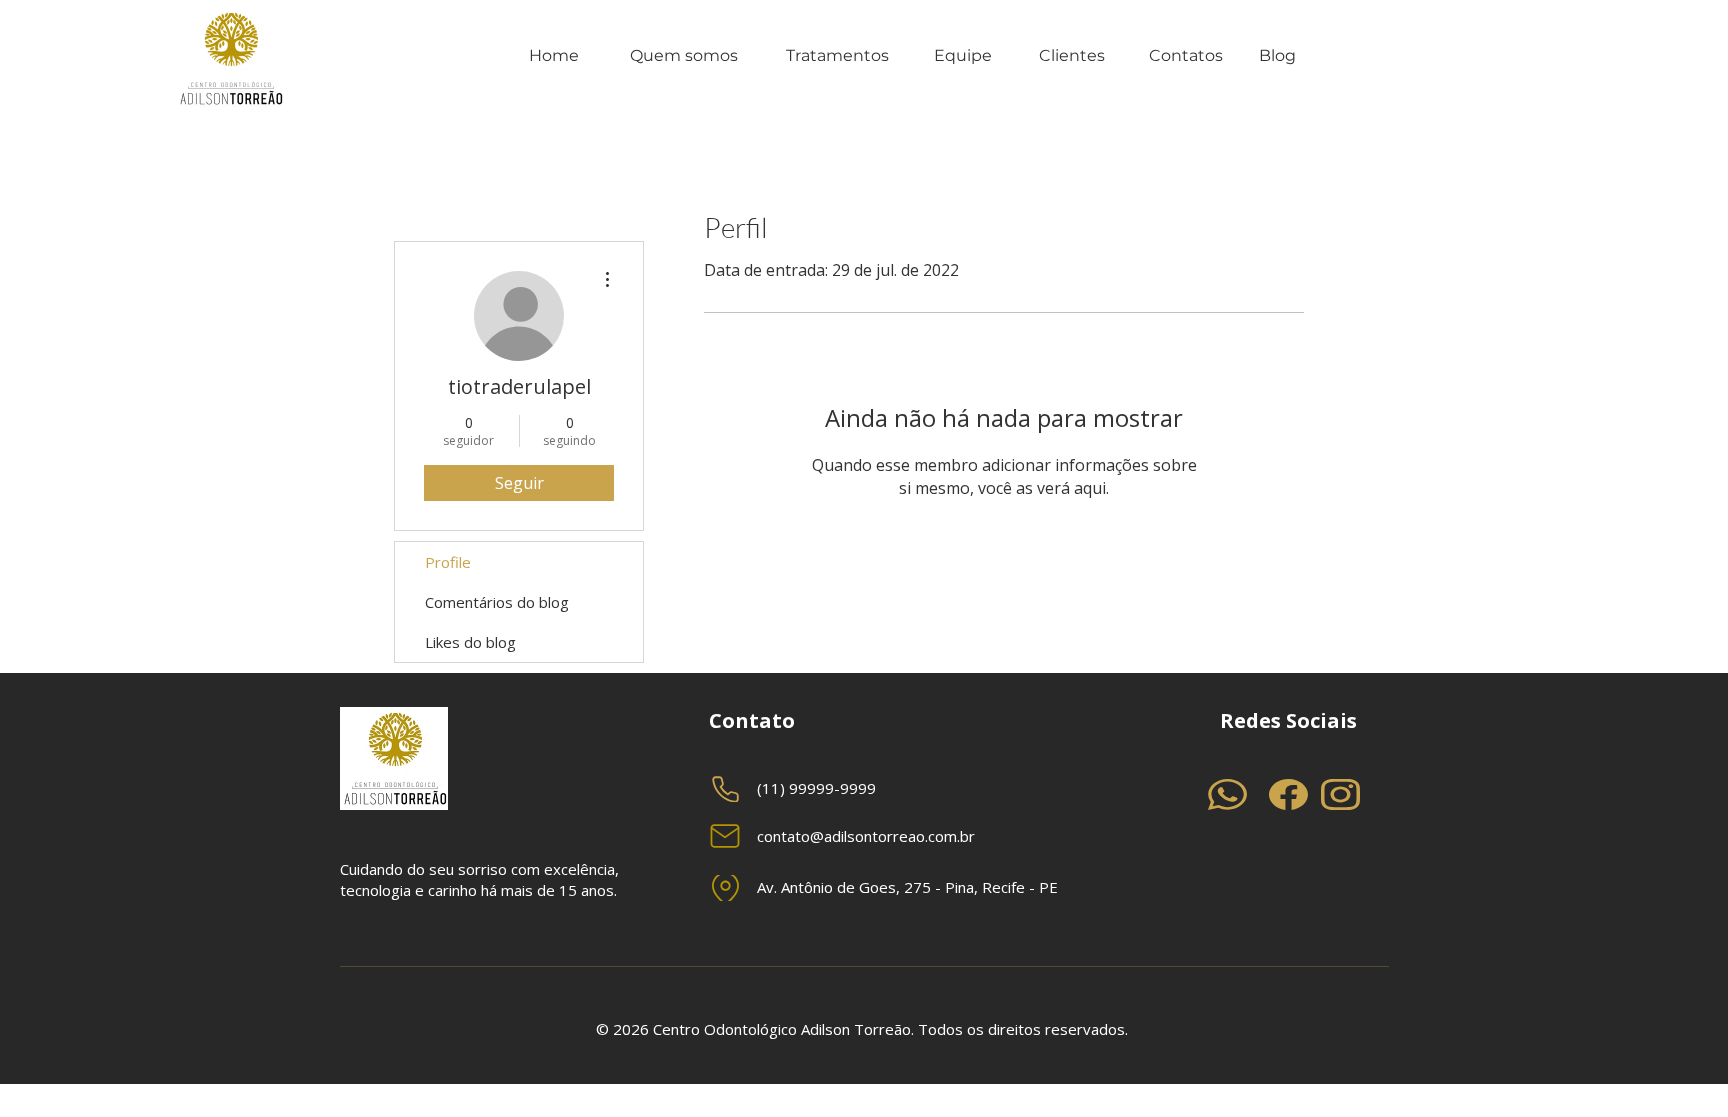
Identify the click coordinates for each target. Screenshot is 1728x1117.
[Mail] (725, 836)
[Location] (725, 888)
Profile (448, 562)
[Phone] (725, 789)
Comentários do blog (497, 602)
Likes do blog (470, 642)
